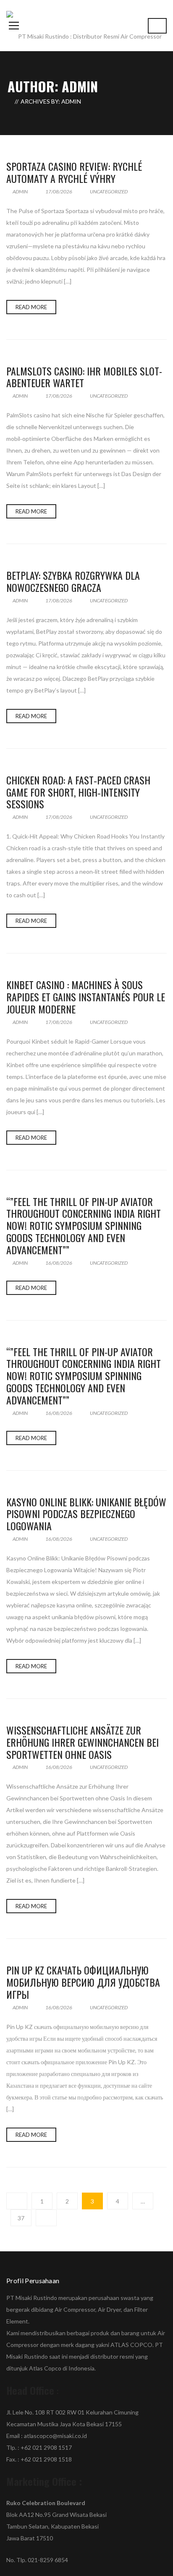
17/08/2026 (59, 191)
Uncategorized (109, 191)
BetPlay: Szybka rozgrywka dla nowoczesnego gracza (73, 581)
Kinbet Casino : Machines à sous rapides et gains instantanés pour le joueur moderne (86, 997)
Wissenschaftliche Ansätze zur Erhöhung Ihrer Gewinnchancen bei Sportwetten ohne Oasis (83, 1742)
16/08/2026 (59, 1263)
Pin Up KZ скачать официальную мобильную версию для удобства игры (83, 1982)
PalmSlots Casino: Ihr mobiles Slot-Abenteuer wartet (84, 377)
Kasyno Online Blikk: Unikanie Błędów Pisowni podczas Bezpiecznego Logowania (86, 1514)
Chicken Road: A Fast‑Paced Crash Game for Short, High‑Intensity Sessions (78, 792)
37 (21, 2218)
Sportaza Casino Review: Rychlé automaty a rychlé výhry (74, 172)
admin (20, 191)
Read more (31, 307)
